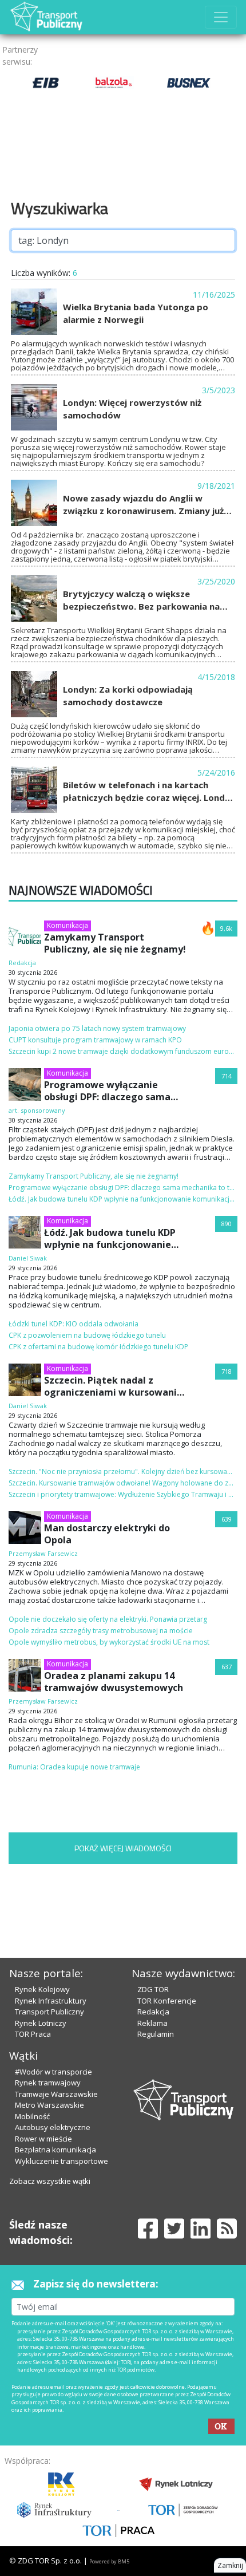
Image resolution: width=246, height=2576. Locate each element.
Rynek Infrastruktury (51, 2001)
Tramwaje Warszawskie (56, 2094)
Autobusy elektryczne (53, 2127)
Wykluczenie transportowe (61, 2161)
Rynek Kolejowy (42, 1989)
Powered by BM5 (109, 2561)
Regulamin (156, 2034)
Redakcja (153, 2012)
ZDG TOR (153, 1989)
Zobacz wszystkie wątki (50, 2181)
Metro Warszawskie (49, 2105)
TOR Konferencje (167, 2001)
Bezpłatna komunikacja (55, 2150)
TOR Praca (33, 2034)
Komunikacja (68, 925)
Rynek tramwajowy (48, 2083)
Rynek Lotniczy (41, 2023)
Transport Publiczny (49, 2012)
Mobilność (32, 2116)
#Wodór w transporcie (53, 2072)
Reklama (152, 2023)
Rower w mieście (43, 2139)
